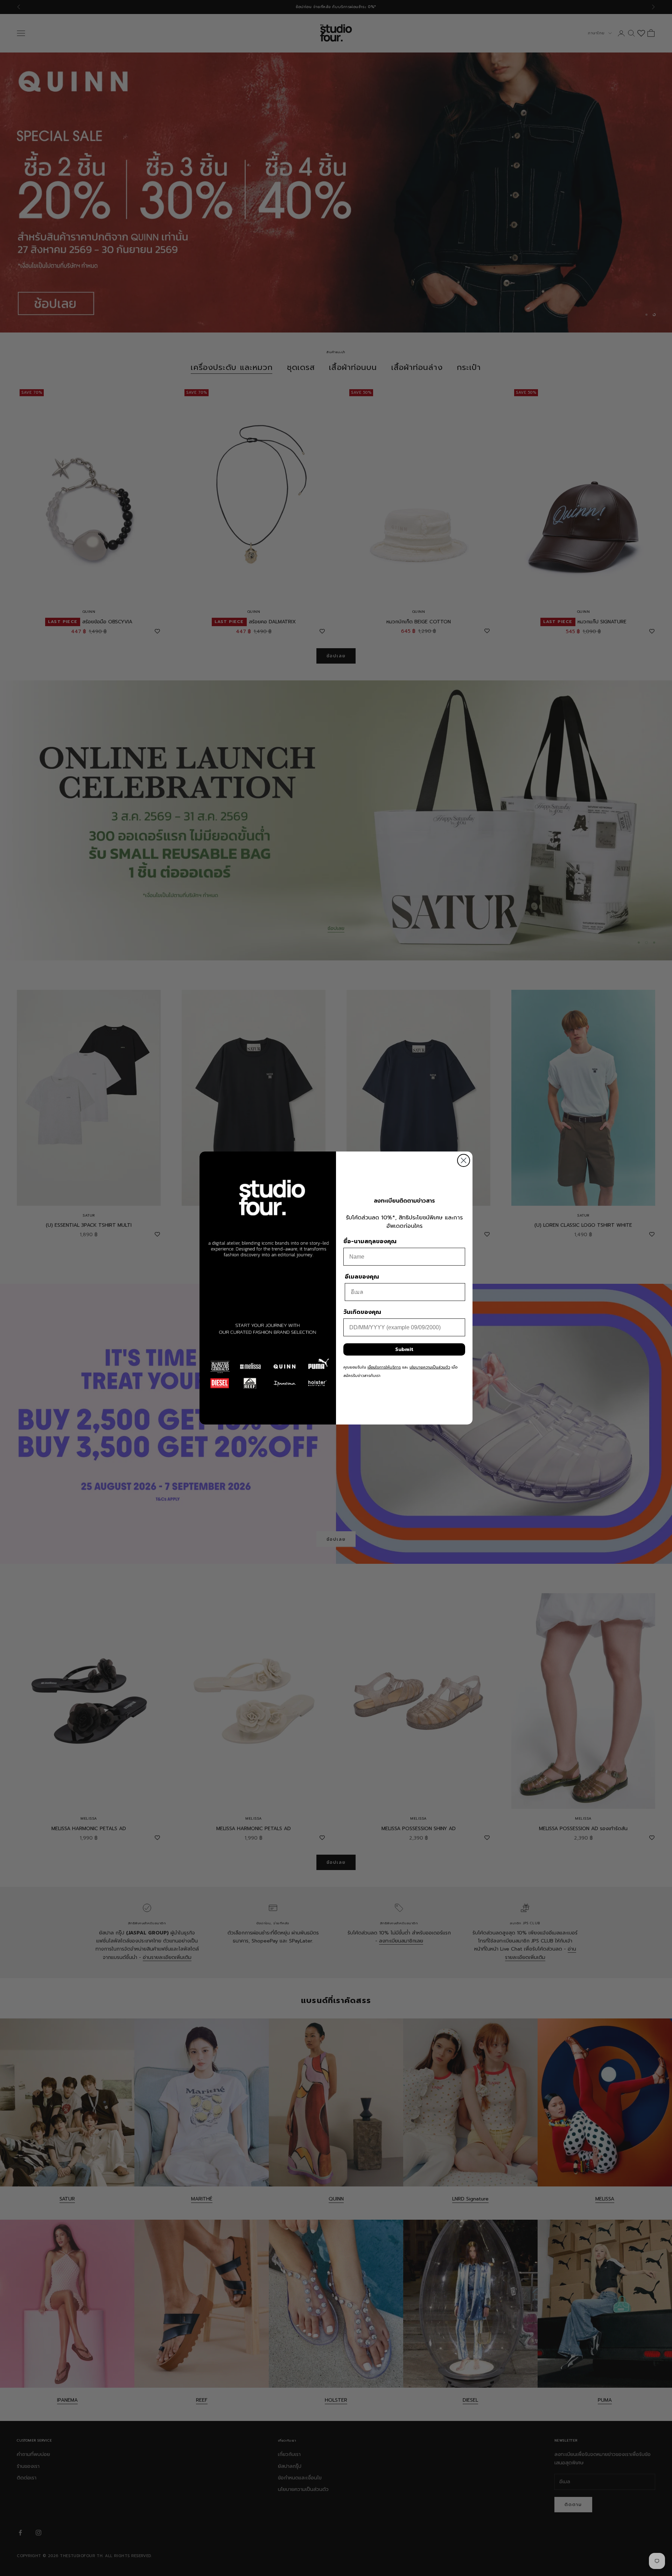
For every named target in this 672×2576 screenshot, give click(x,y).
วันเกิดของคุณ (362, 1312)
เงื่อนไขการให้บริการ (384, 1367)
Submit (404, 1349)
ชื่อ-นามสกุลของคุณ (370, 1241)
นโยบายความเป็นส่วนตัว (430, 1367)
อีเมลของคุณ (362, 1277)
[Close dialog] (464, 1160)
